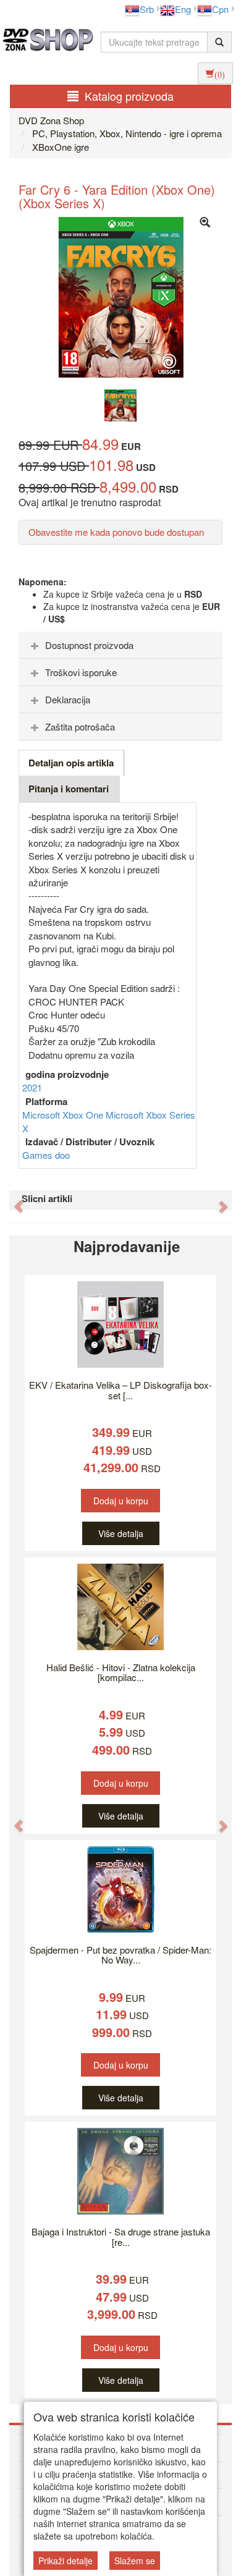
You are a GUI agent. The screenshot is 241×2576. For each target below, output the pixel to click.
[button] (13, 1200)
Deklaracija (68, 699)
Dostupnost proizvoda (89, 645)
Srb (147, 9)
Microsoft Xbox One (64, 1115)
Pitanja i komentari (69, 789)
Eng (183, 9)
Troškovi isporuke (81, 672)
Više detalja (121, 1533)
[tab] (120, 645)
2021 (32, 1087)
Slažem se (135, 2561)
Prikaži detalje (66, 2561)
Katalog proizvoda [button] (129, 96)
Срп (220, 9)
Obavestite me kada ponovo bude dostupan (116, 532)
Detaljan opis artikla (71, 763)
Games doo (46, 1155)
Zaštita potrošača (80, 727)
